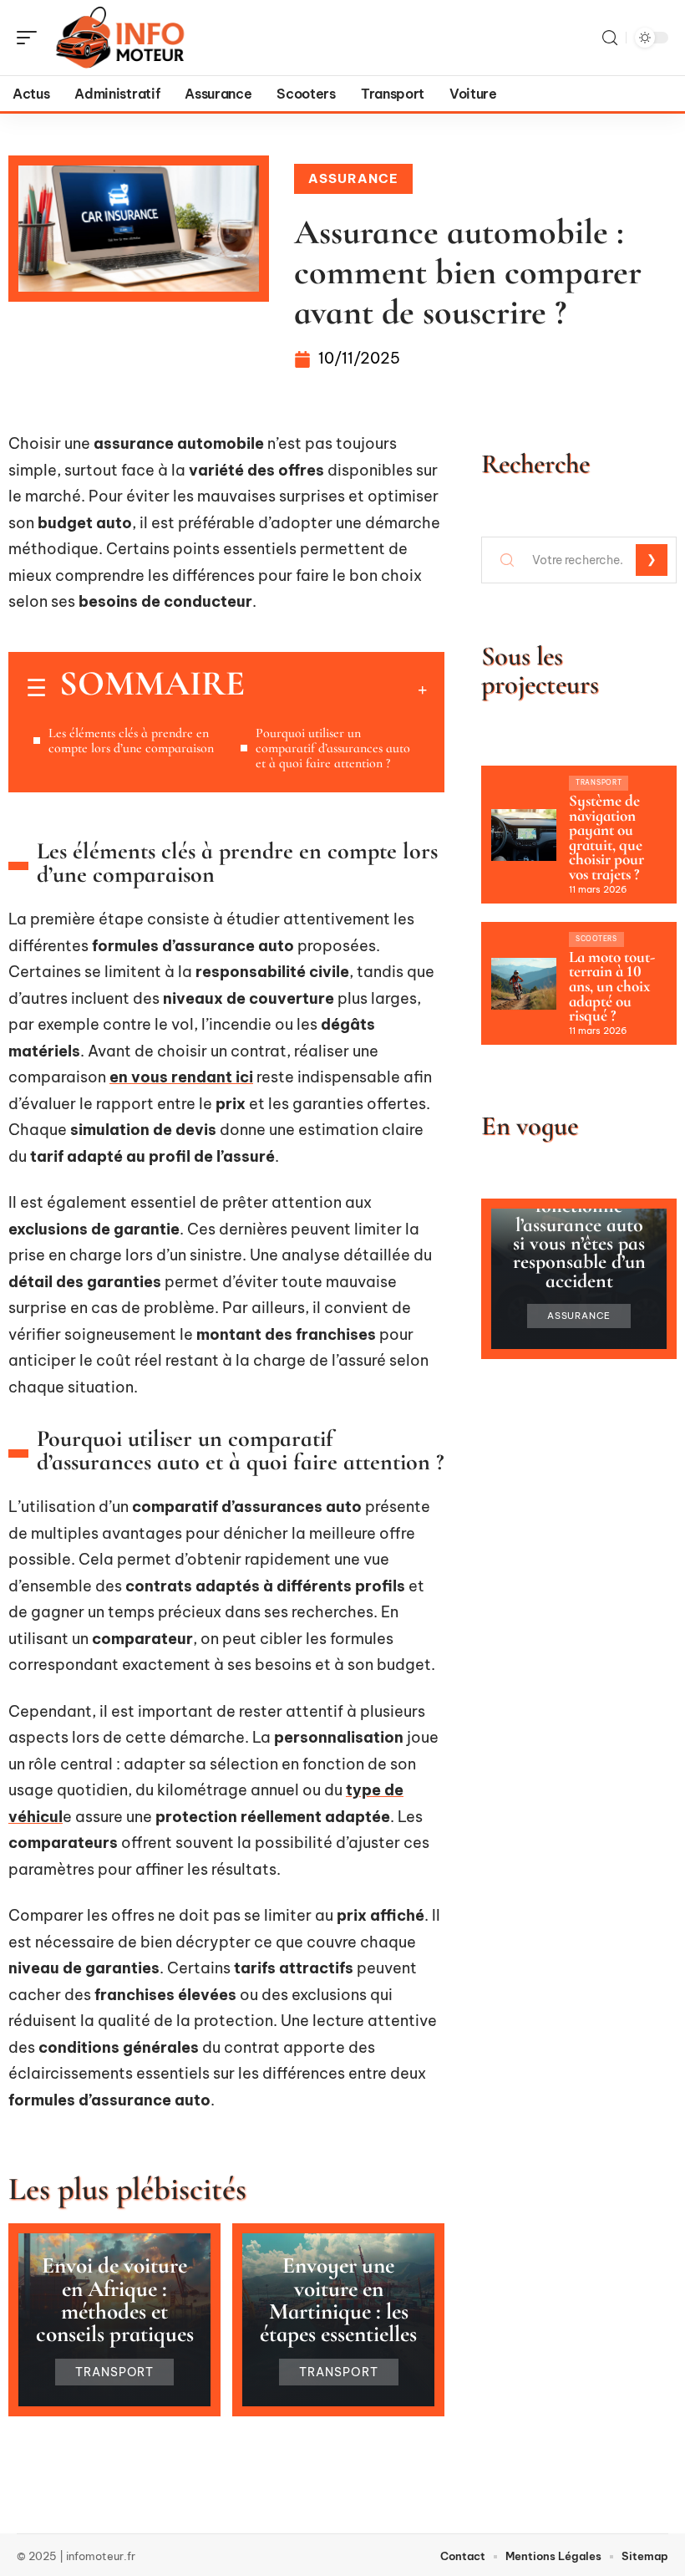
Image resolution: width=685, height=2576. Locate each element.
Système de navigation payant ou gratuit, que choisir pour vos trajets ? (606, 837)
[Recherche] (610, 38)
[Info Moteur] (120, 38)
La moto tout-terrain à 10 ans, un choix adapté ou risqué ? (612, 986)
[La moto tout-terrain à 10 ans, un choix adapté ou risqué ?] (524, 984)
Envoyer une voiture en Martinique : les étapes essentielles (338, 2300)
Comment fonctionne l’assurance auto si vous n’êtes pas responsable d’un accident (579, 1234)
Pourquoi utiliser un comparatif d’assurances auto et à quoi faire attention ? (333, 748)
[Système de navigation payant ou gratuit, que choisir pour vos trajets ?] (524, 835)
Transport (115, 2372)
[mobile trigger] (31, 38)
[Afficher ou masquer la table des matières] (336, 690)
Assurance (353, 178)
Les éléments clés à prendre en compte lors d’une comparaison (131, 741)
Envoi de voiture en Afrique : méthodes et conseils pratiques (115, 2300)
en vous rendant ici (181, 1077)
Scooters (596, 939)
